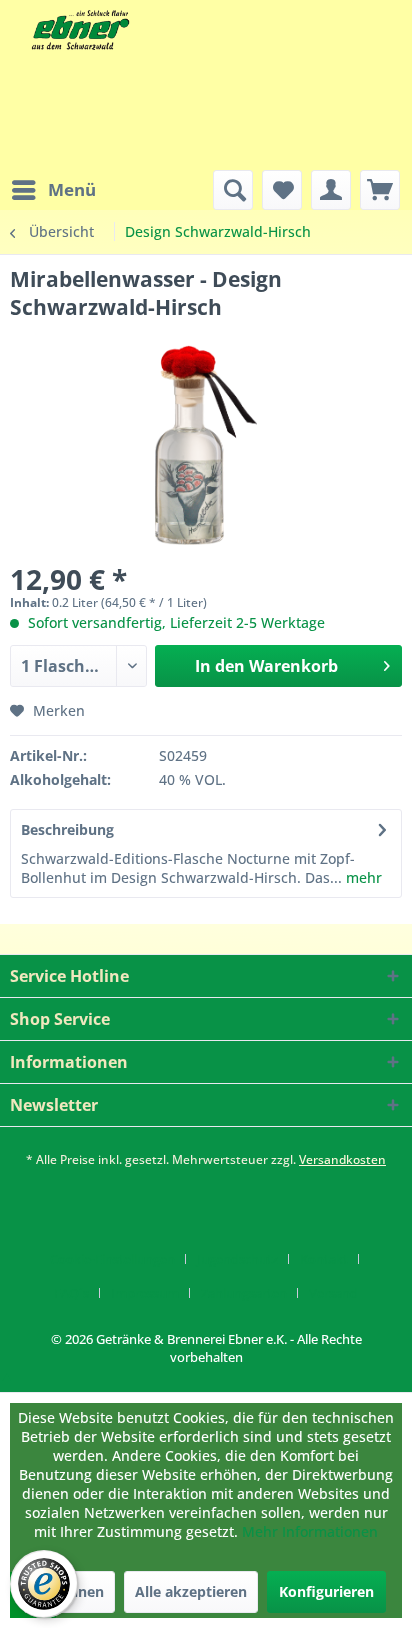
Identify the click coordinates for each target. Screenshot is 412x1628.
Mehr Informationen (310, 1531)
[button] (7, 1375)
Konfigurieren (326, 1591)
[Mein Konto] (331, 190)
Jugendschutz (237, 1259)
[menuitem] (53, 190)
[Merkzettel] (282, 190)
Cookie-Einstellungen (112, 1259)
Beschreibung (67, 829)
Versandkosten (342, 1159)
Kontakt (324, 1259)
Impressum (145, 1293)
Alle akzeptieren (191, 1591)
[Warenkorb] (380, 190)
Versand (333, 1293)
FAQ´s (71, 1293)
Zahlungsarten (244, 1293)
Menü (72, 189)
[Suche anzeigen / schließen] (233, 190)
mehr (362, 877)
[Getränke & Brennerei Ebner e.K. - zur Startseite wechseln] (78, 30)
